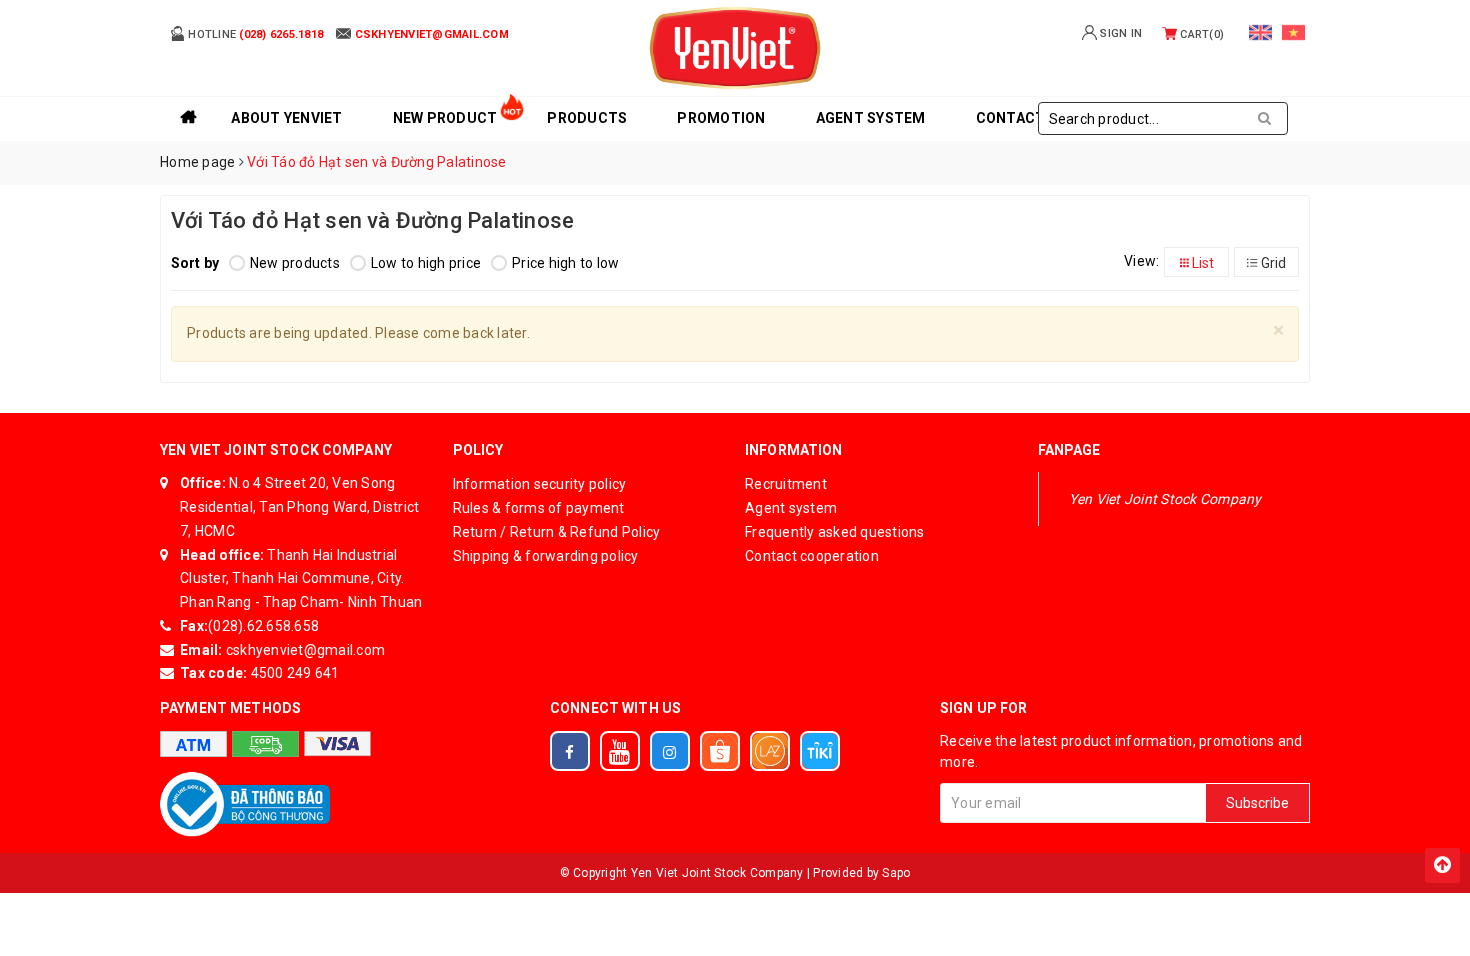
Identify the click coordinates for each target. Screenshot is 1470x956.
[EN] (1260, 32)
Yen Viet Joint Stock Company (1165, 499)
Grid (1272, 263)
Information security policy (540, 484)
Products (587, 118)
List (1201, 263)
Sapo (896, 873)
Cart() (1200, 34)
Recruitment (786, 484)
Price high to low (565, 263)
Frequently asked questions (835, 532)
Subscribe (1257, 803)
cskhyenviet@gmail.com (304, 650)
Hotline (254, 34)
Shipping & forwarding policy (546, 556)
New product (445, 118)
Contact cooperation (812, 556)
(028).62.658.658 (263, 626)
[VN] (1293, 32)
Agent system (871, 118)
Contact (1011, 118)
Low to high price (426, 263)
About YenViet (286, 118)
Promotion (721, 118)
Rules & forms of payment (539, 508)
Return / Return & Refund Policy (557, 532)
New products (295, 263)
